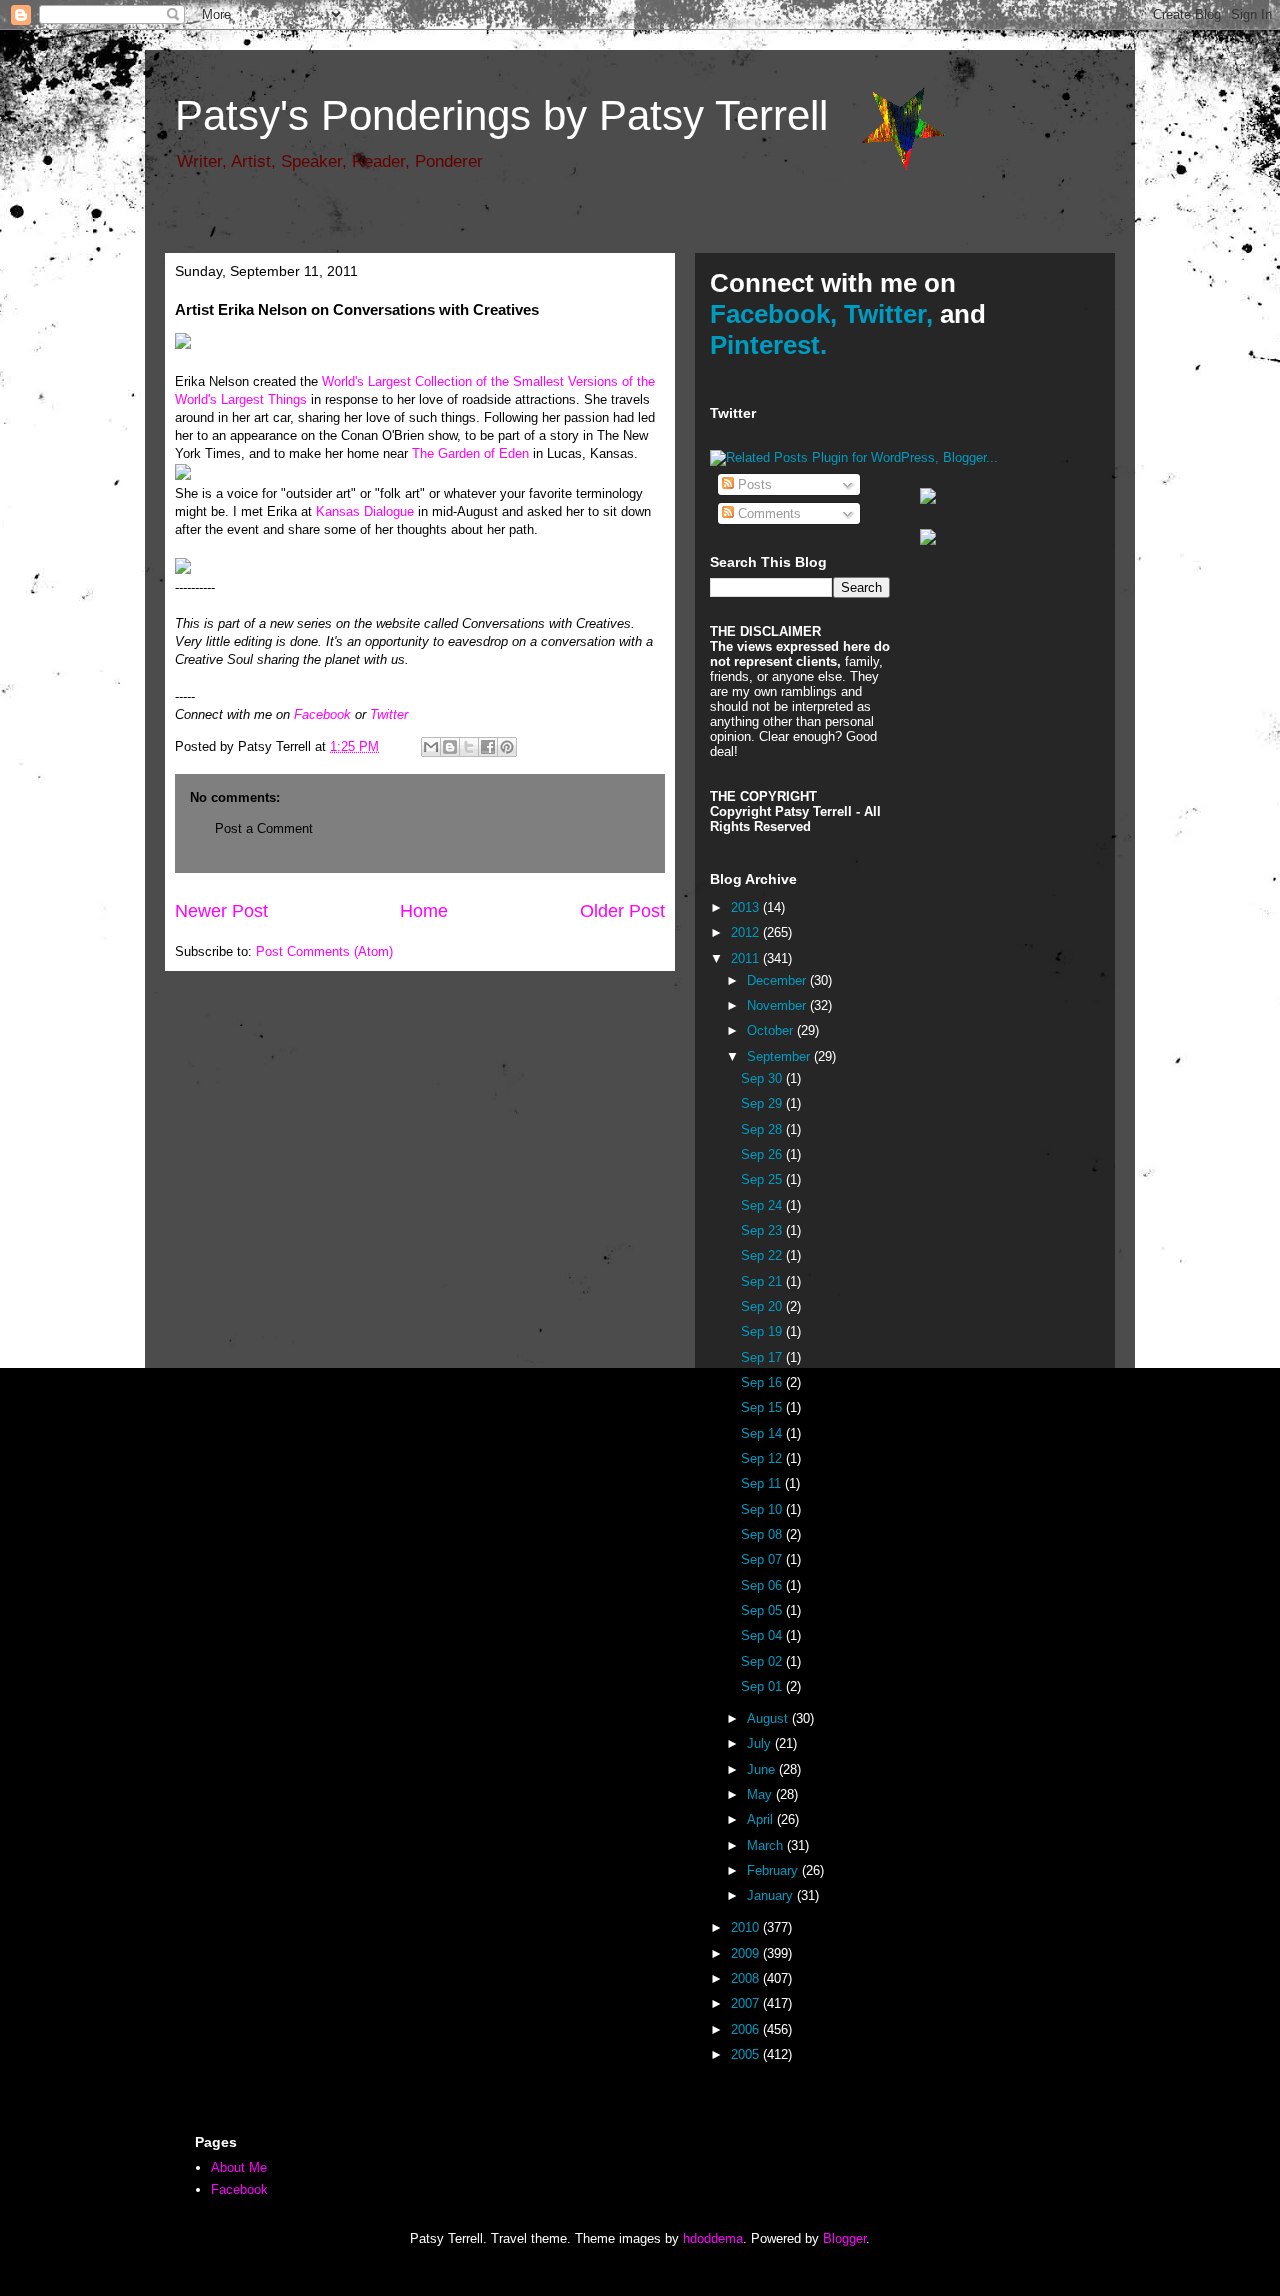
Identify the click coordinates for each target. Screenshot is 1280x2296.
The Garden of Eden (470, 453)
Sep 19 (763, 1331)
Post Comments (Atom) (324, 951)
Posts (753, 484)
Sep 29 (763, 1103)
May (761, 1794)
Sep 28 (763, 1129)
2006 (747, 2029)
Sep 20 (763, 1306)
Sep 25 (763, 1179)
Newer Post (221, 911)
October (772, 1030)
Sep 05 (763, 1610)
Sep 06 (763, 1585)
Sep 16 (763, 1382)
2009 (747, 1953)
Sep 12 (763, 1458)
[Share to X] (469, 747)
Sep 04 (763, 1635)
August (769, 1718)
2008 (747, 1978)
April (762, 1819)
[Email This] (431, 747)
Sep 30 (763, 1078)
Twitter (389, 714)
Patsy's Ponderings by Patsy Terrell (501, 115)
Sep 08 (763, 1534)
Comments (767, 513)
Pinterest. (768, 345)
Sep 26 (763, 1154)
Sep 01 (763, 1686)
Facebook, (773, 314)
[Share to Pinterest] (507, 747)
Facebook (322, 714)
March (767, 1845)
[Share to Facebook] (488, 747)
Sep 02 (763, 1661)
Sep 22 (763, 1255)
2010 (747, 1927)
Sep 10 (763, 1509)
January (772, 1895)
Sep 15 (763, 1407)
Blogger (844, 2238)
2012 (747, 932)
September (780, 1056)
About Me (239, 2167)
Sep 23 (763, 1230)
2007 (747, 2003)
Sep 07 (763, 1559)
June (763, 1769)
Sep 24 (763, 1205)
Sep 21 (763, 1281)
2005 (747, 2054)
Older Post (622, 911)
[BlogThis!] (450, 747)
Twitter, (888, 314)
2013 (747, 907)
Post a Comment (264, 828)
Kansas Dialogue (365, 511)
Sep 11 (763, 1483)
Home (424, 911)
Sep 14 (763, 1433)
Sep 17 (763, 1357)
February (774, 1870)
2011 (747, 958)
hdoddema (713, 2238)
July (761, 1743)
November (778, 1005)
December (778, 980)
